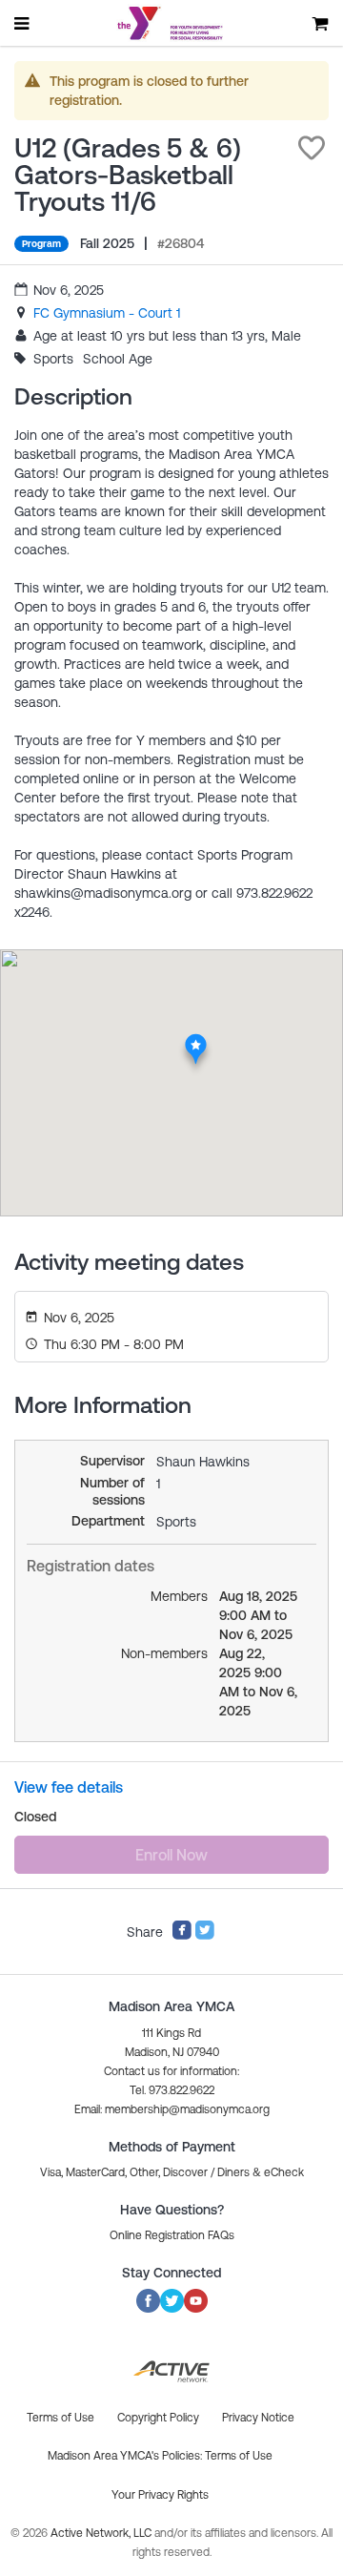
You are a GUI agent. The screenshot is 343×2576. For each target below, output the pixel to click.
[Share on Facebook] (182, 1936)
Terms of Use (239, 2456)
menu (23, 23)
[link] (107, 313)
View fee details (69, 1787)
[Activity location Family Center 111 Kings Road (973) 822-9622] (196, 1039)
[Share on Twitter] (205, 1936)
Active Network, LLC (102, 2533)
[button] (312, 148)
